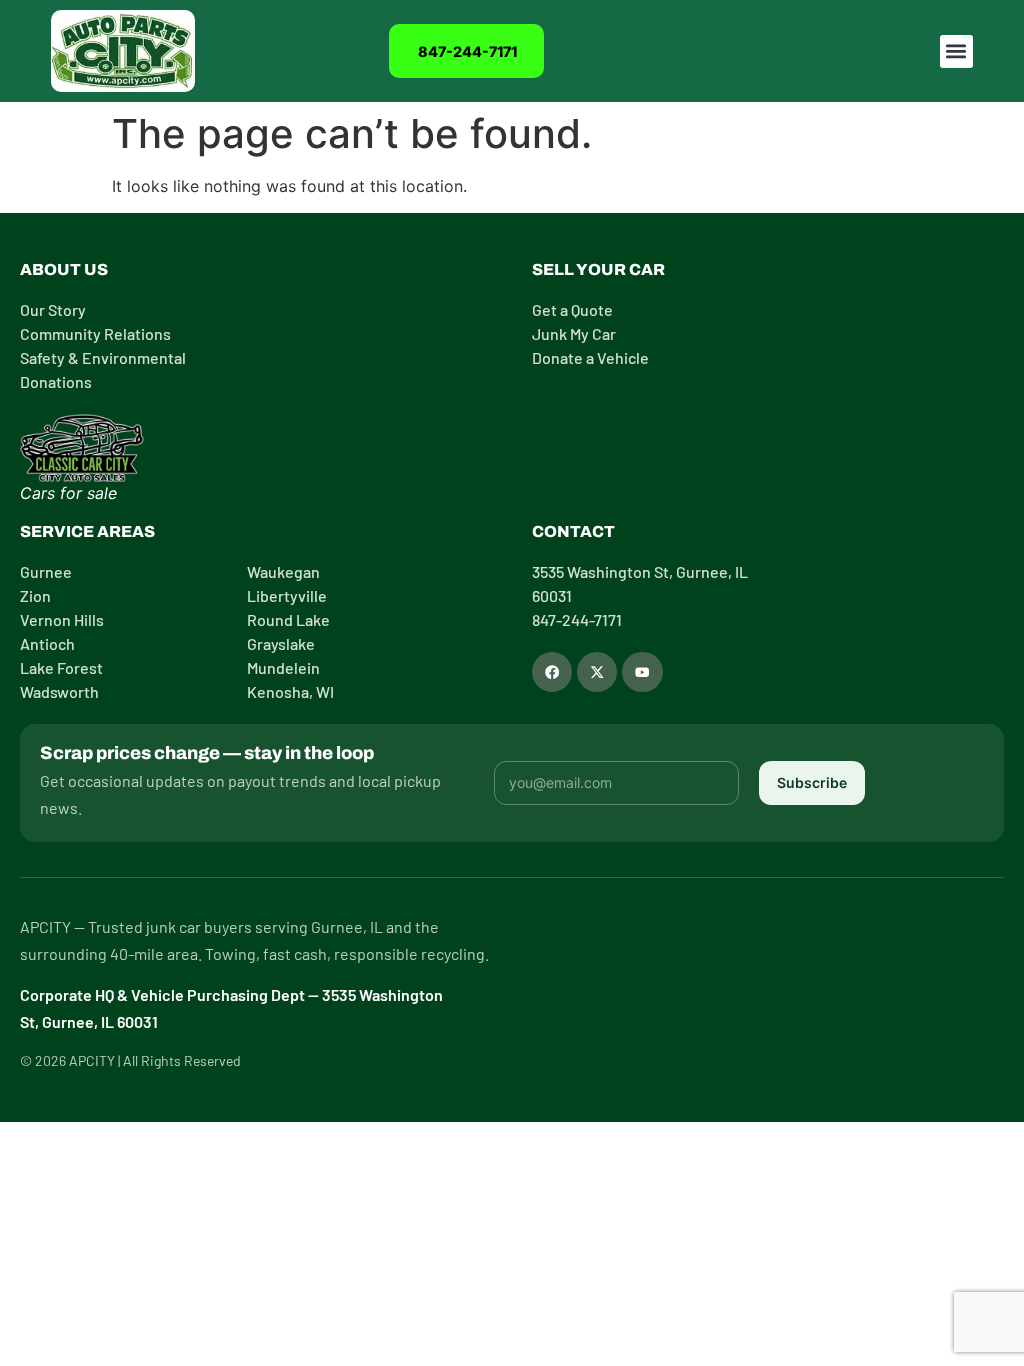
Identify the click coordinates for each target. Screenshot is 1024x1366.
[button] (956, 51)
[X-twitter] (597, 672)
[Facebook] (552, 672)
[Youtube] (642, 672)
